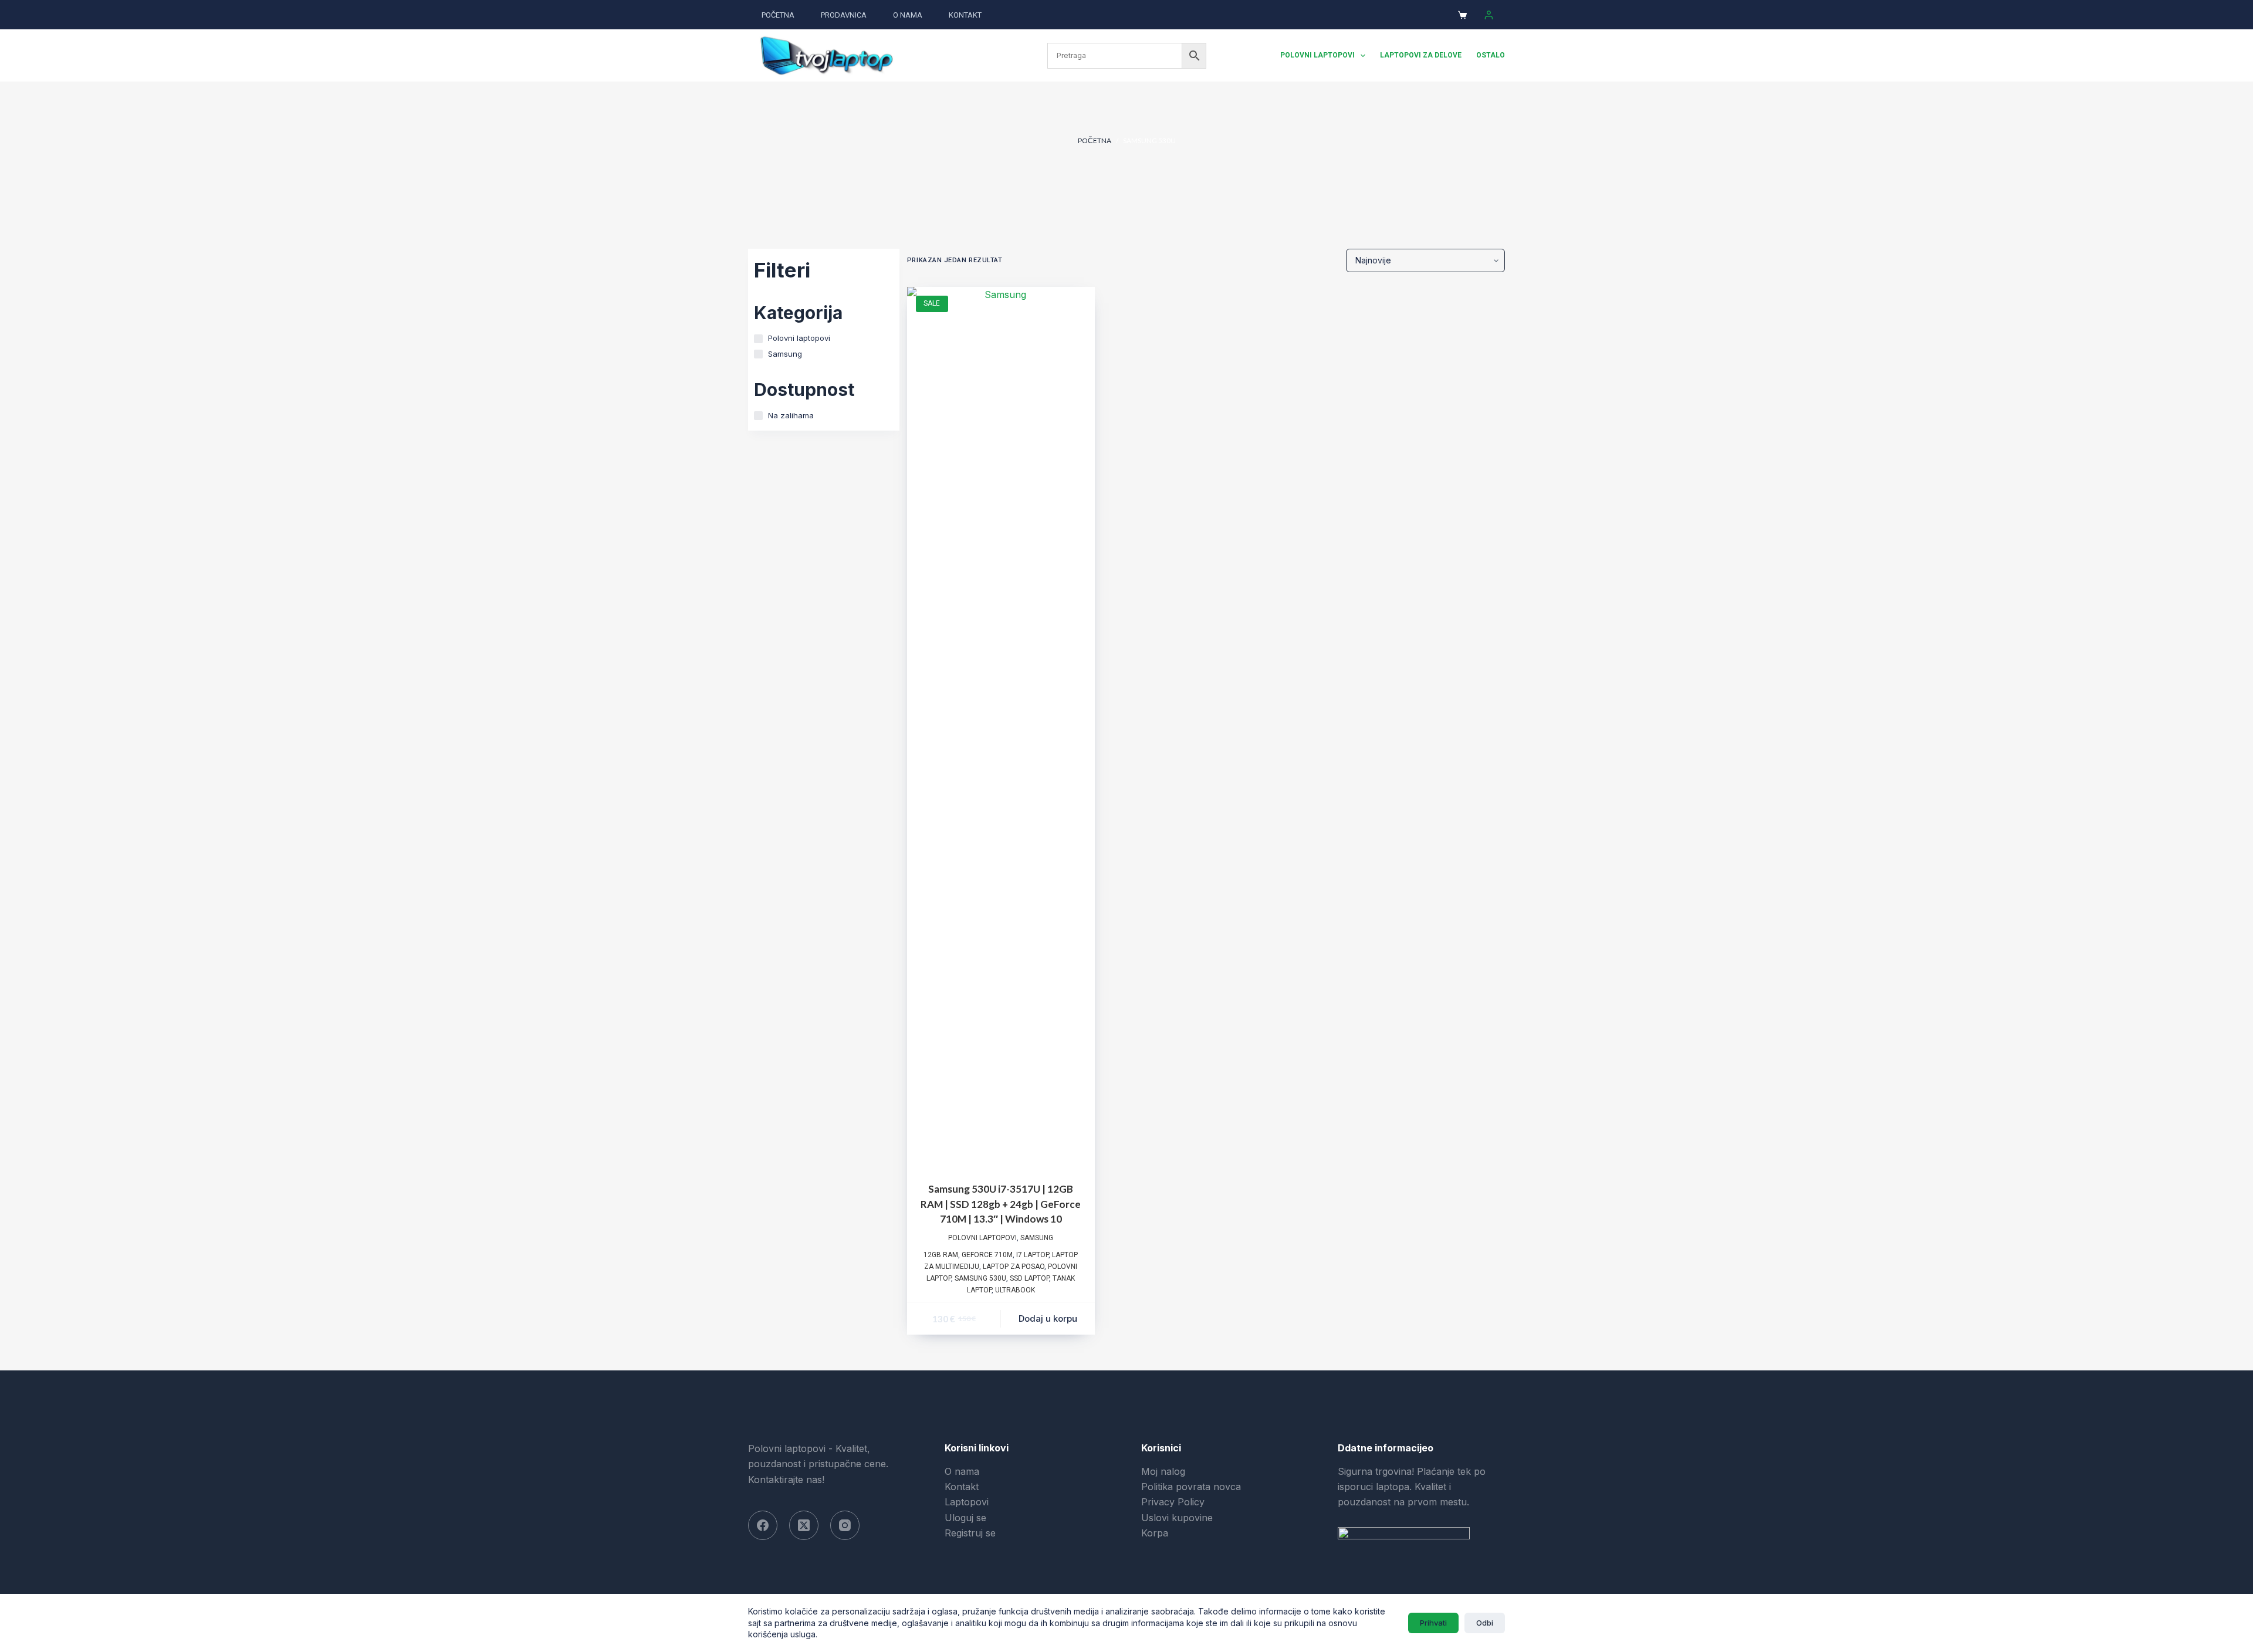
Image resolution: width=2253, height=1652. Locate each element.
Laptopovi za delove (1421, 55)
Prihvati (1433, 1623)
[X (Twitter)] (804, 1525)
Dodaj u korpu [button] (1048, 1318)
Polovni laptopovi (1317, 55)
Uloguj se (965, 1518)
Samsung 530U (980, 1278)
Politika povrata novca (1191, 1487)
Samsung (1037, 1238)
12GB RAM (941, 1255)
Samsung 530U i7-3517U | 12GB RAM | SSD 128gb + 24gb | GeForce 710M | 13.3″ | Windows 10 (1001, 1204)
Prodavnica (844, 15)
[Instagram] (845, 1525)
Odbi (1485, 1623)
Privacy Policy (1173, 1502)
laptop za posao (1014, 1267)
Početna (778, 15)
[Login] (1489, 15)
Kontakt (965, 15)
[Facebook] (763, 1525)
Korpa (1155, 1533)
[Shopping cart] (1462, 15)
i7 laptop (1032, 1255)
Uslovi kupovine (1177, 1518)
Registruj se (970, 1533)
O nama (908, 15)
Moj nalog (1163, 1471)
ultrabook (1015, 1290)
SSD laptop (1029, 1278)
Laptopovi (967, 1502)
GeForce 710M (987, 1255)
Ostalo (1491, 55)
